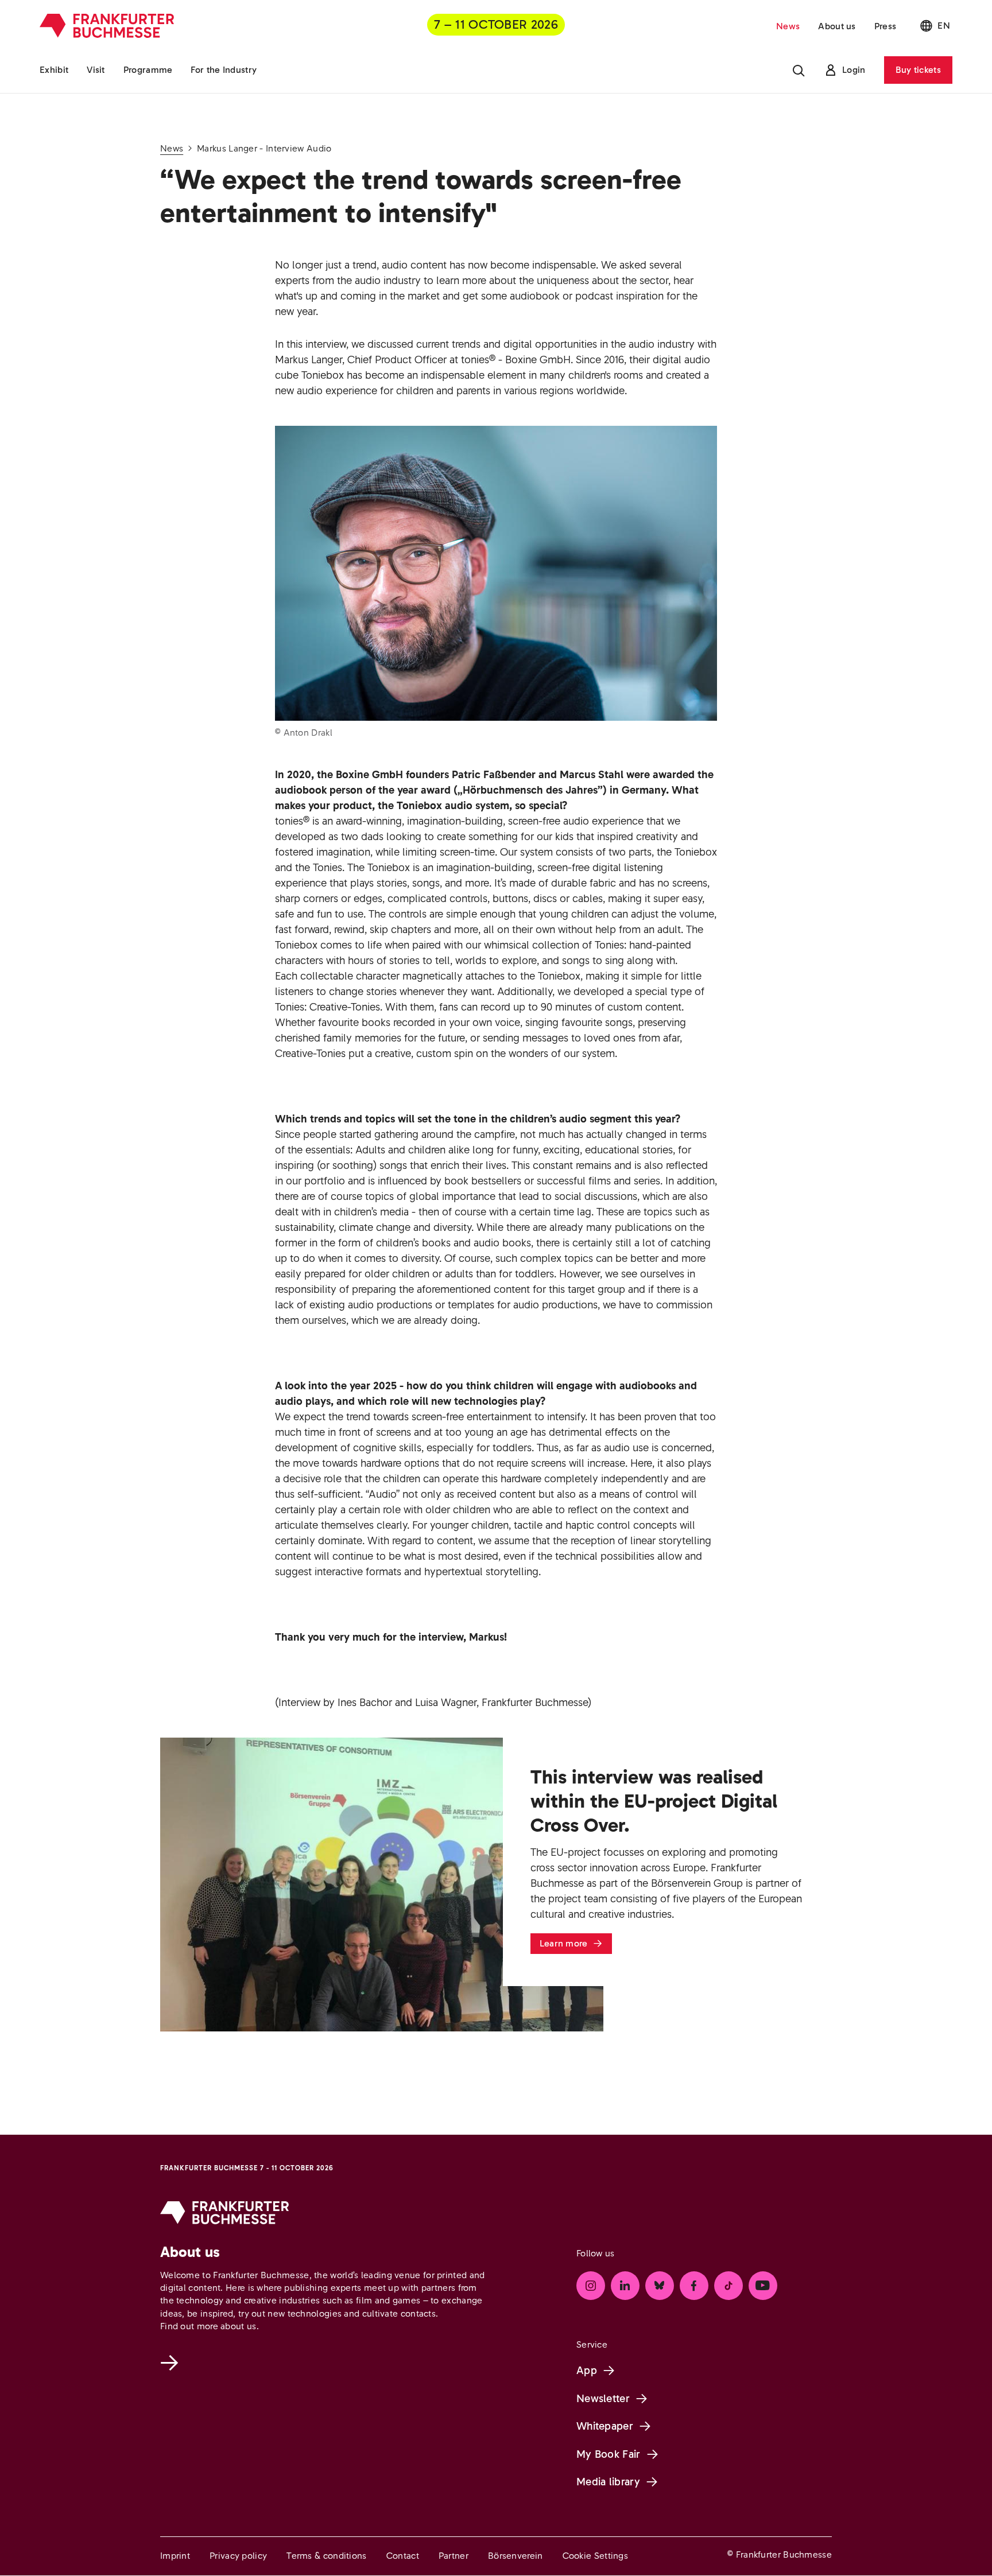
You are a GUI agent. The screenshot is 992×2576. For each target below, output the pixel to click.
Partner (454, 2556)
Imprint (175, 2556)
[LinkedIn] (625, 2286)
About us (837, 26)
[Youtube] (763, 2286)
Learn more (564, 1943)
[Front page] (107, 26)
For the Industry (224, 70)
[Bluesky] (660, 2286)
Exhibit (54, 70)
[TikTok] (728, 2286)
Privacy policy (238, 2556)
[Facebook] (694, 2286)
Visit (96, 70)
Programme (148, 70)
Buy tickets (918, 70)
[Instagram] (591, 2286)
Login (854, 70)
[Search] (799, 70)
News (788, 26)
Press (886, 26)
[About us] (172, 2363)
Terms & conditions (326, 2556)
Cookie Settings (596, 2556)
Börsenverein (516, 2556)
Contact (403, 2556)
